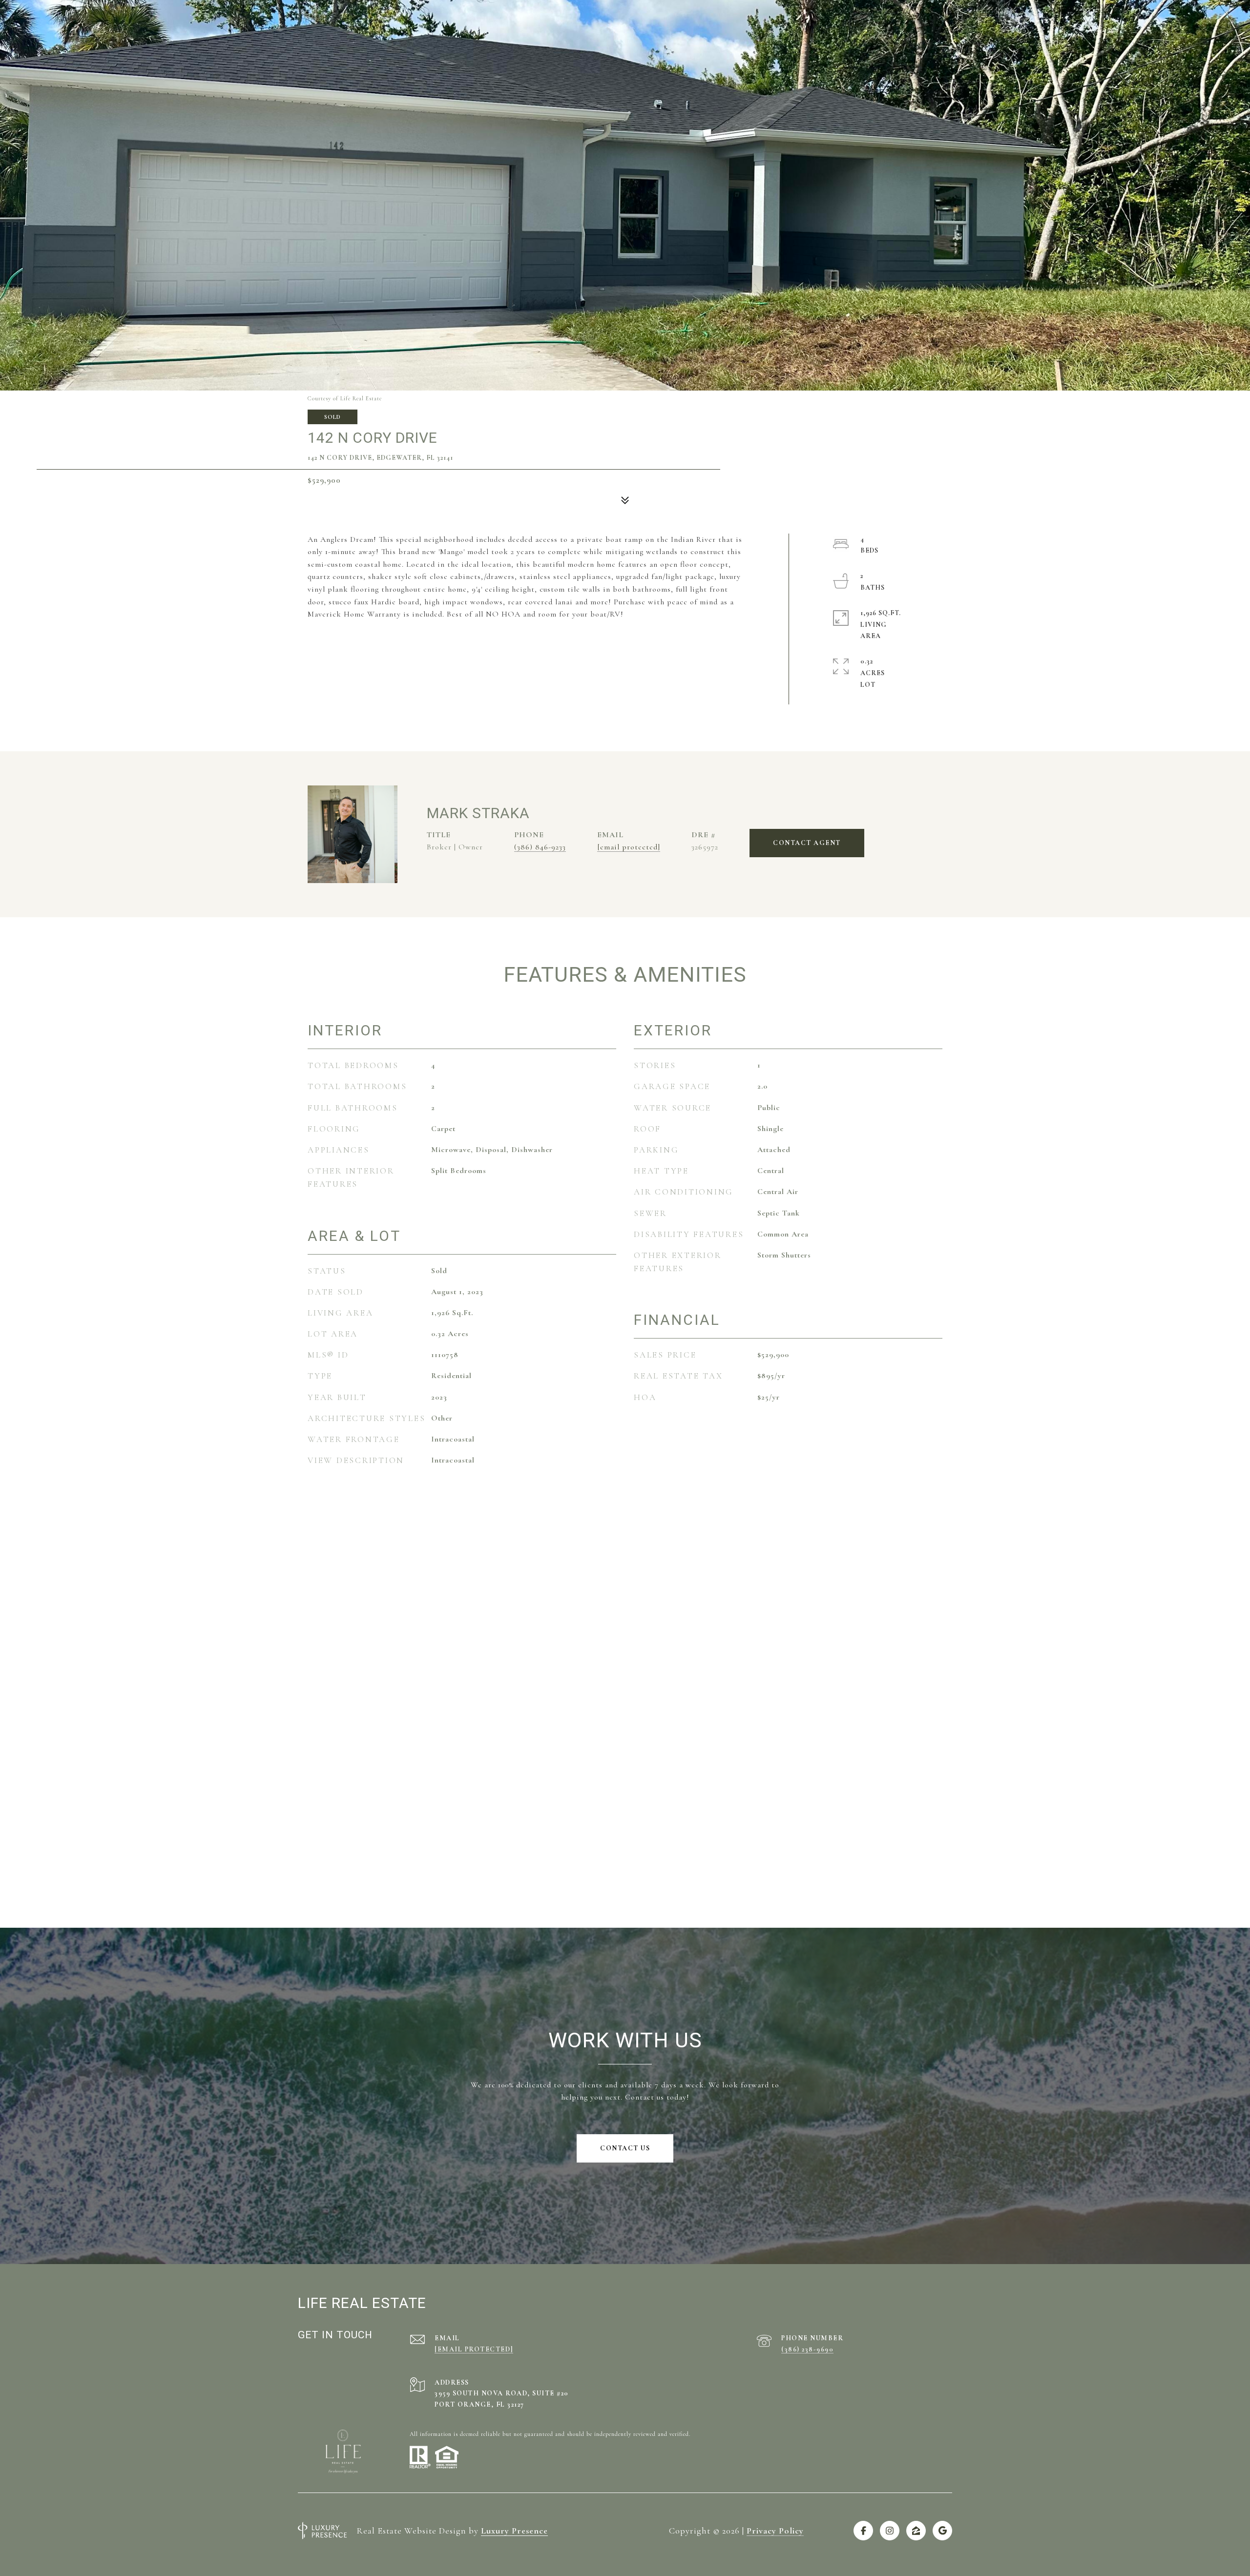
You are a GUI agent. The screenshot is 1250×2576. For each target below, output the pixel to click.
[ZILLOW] (916, 2531)
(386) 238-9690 (807, 2349)
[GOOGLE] (942, 2531)
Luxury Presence (514, 2531)
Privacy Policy (775, 2531)
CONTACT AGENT (807, 843)
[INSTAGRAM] (890, 2531)
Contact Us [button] (625, 2148)
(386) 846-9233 (540, 847)
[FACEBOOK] (863, 2531)
